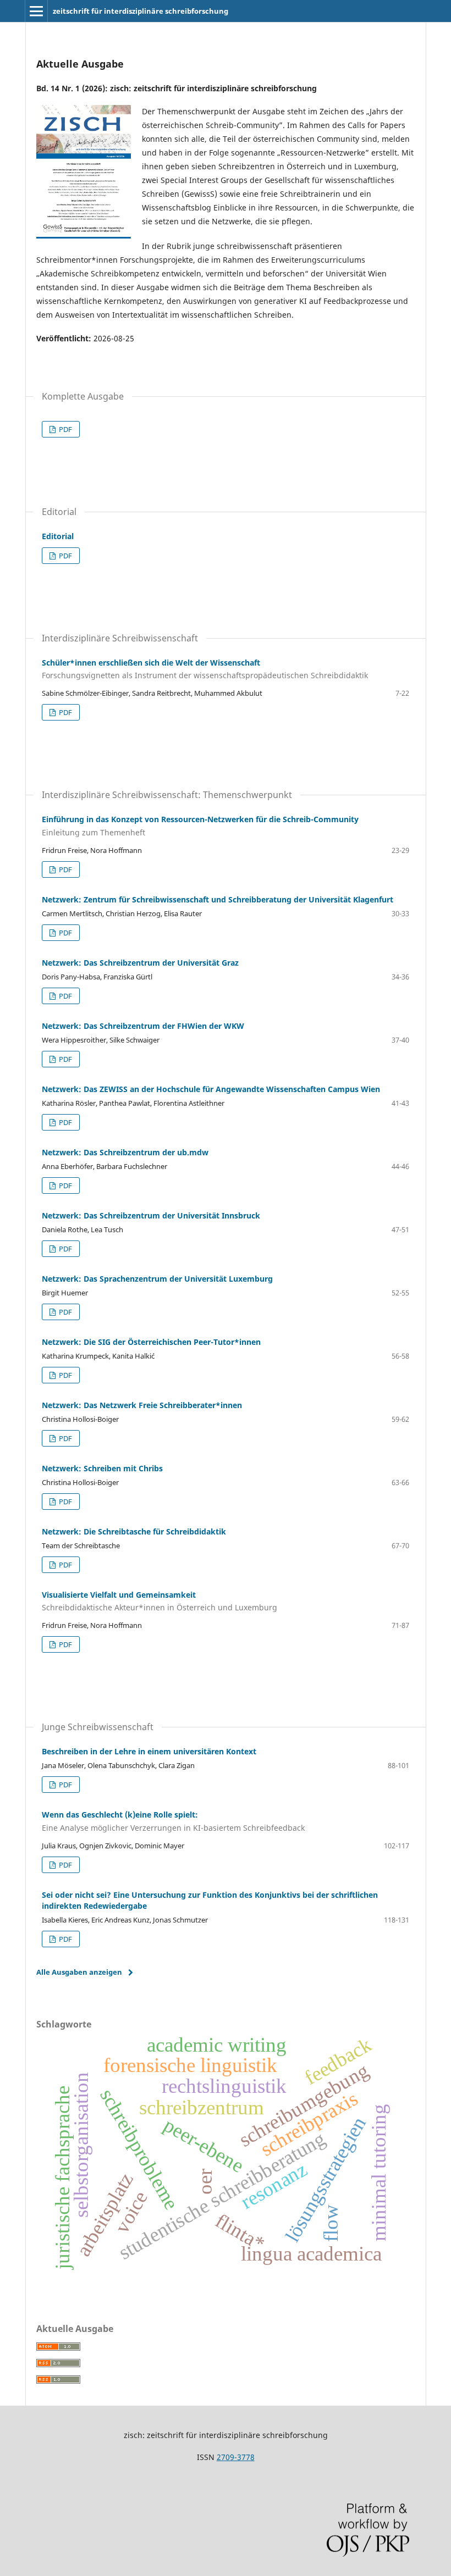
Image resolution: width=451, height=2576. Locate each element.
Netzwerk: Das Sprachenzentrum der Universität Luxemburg (157, 1279)
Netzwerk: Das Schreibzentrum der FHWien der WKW (143, 1026)
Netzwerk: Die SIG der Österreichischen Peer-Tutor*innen (151, 1342)
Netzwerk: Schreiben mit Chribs (102, 1468)
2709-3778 (236, 2457)
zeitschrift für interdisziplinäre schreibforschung (141, 11)
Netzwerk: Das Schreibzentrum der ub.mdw (125, 1152)
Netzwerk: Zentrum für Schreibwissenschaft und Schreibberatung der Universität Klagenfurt (218, 899)
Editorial (58, 536)
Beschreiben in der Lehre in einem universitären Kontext (149, 1751)
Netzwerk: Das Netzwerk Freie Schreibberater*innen (142, 1405)
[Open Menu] (36, 11)
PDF (65, 429)
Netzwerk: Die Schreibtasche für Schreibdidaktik (134, 1531)
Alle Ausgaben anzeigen (79, 1972)
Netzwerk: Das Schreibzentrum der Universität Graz (140, 963)
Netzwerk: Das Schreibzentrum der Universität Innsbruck (151, 1215)
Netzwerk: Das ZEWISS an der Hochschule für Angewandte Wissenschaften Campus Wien (211, 1089)
